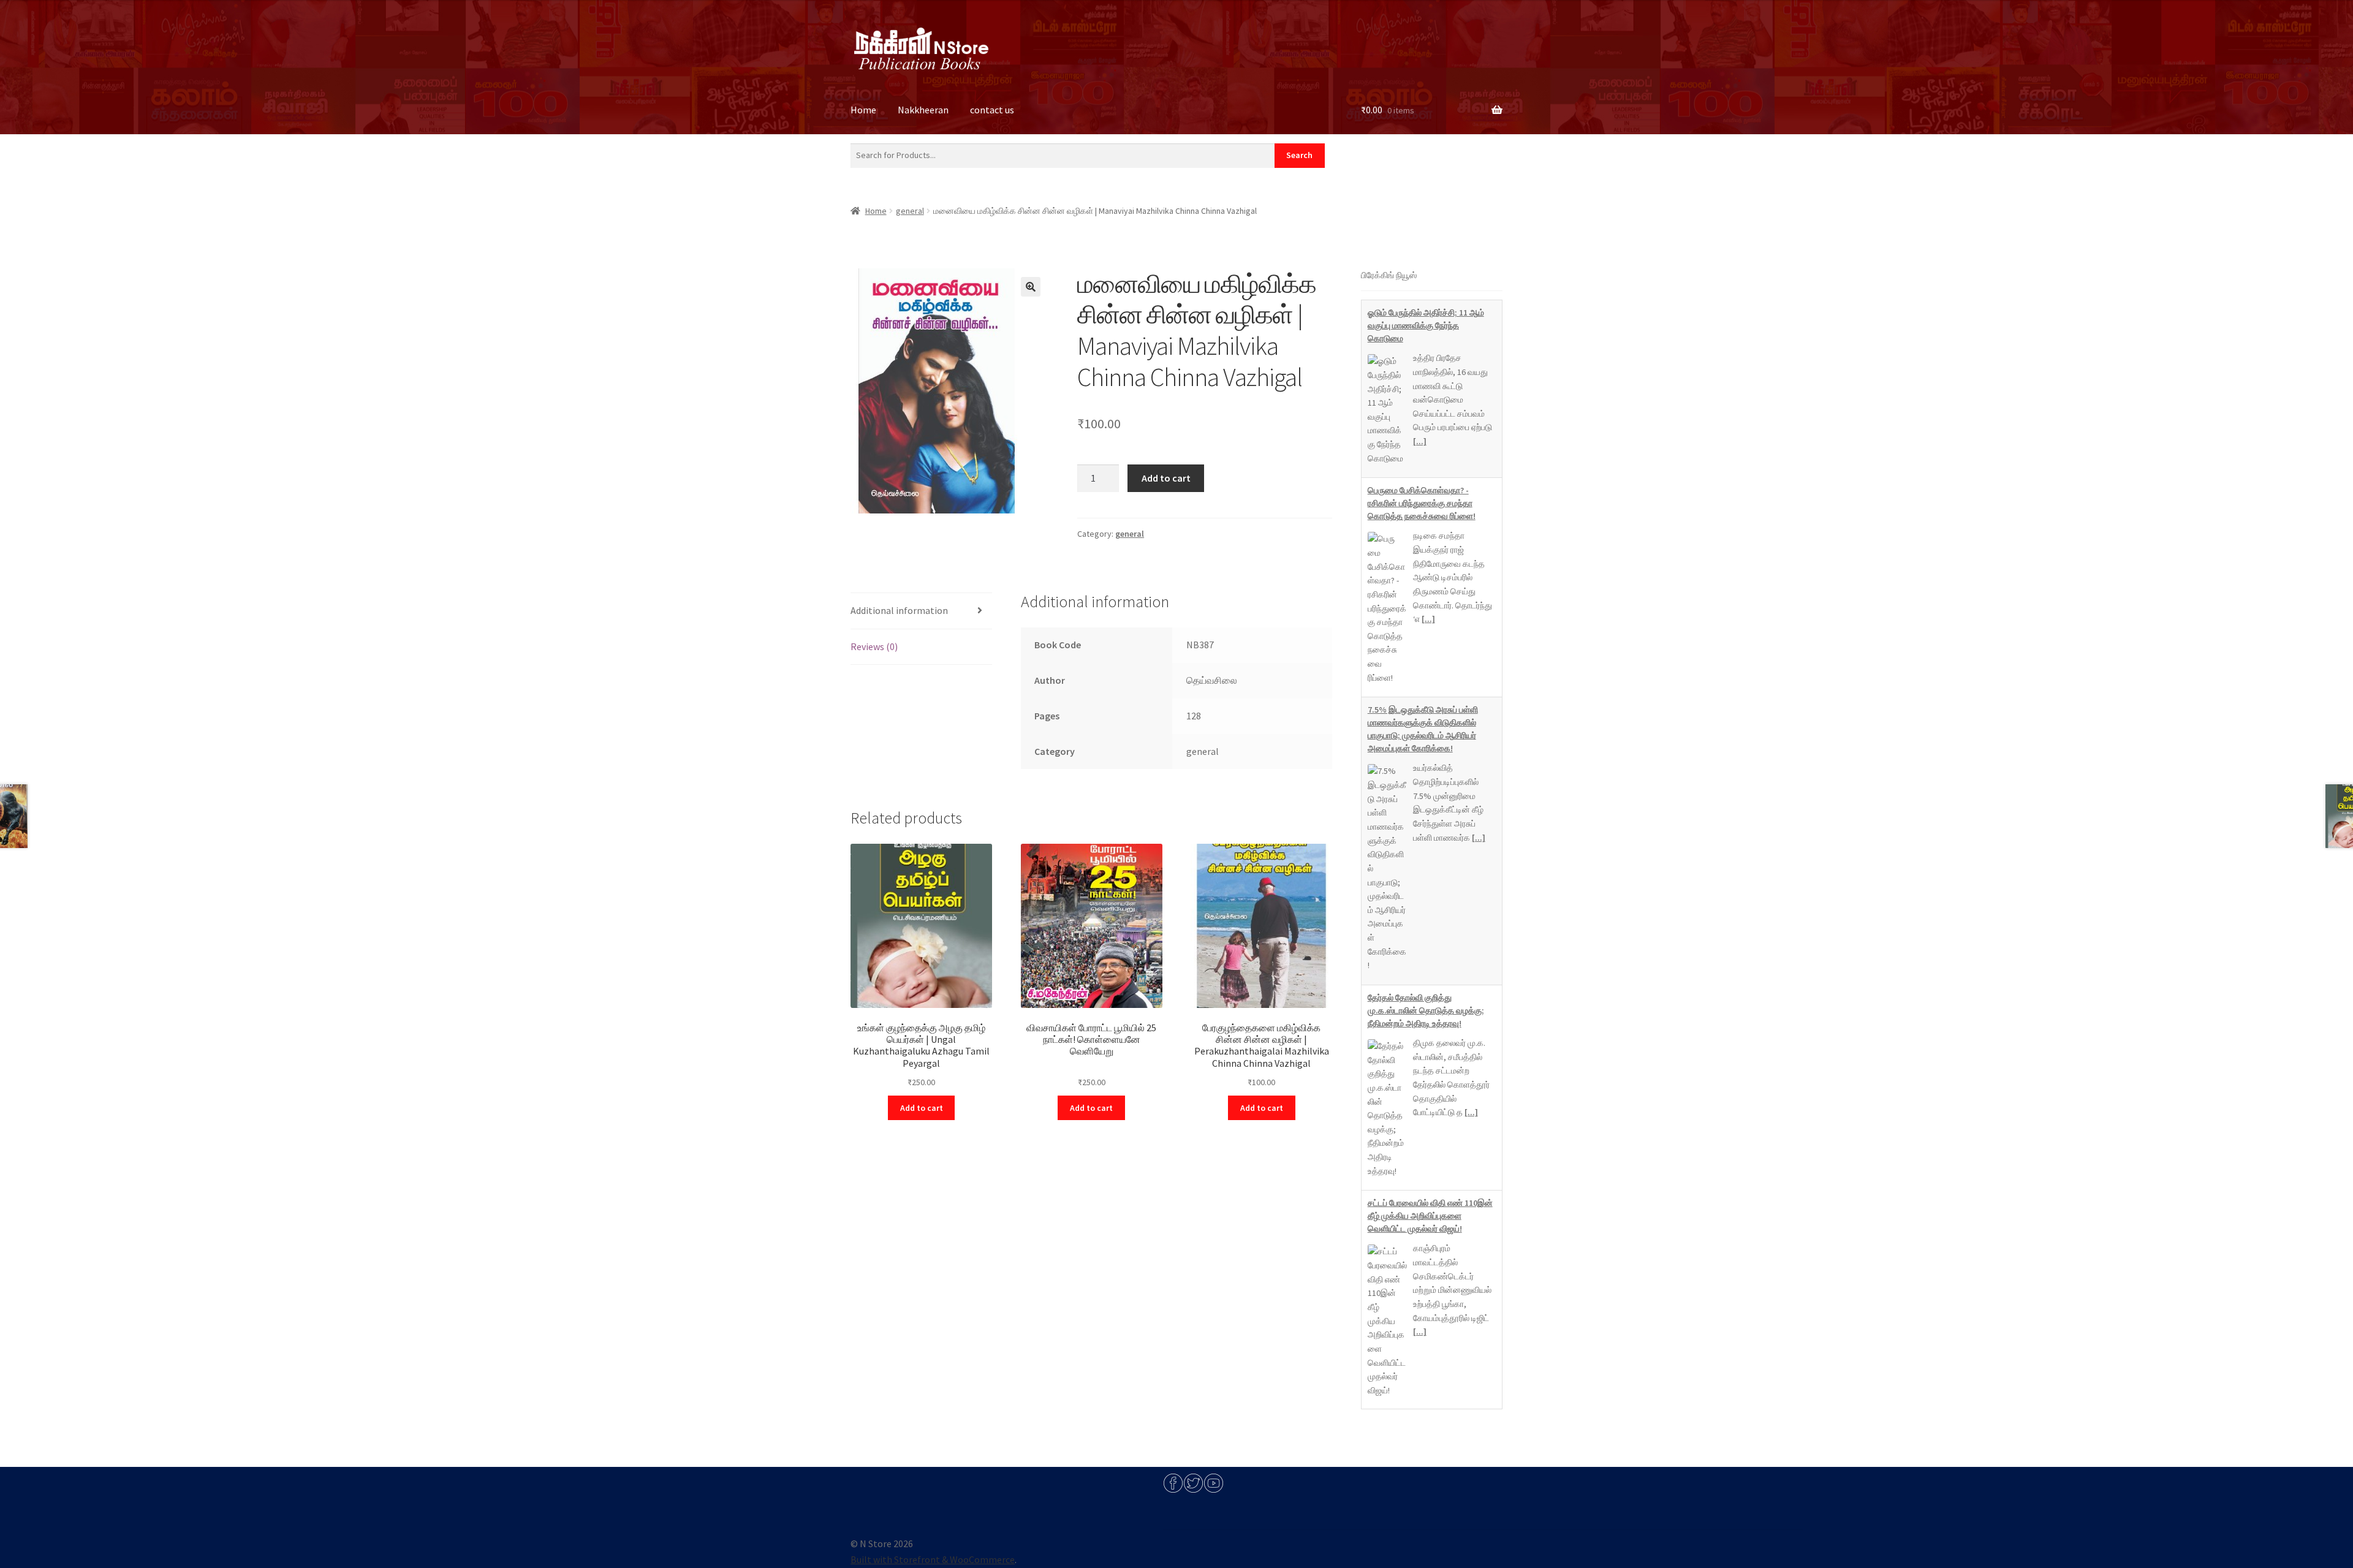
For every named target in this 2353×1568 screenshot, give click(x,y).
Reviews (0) (874, 646)
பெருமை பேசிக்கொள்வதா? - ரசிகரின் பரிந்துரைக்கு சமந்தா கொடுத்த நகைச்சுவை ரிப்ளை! (1422, 325)
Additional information (899, 610)
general (910, 211)
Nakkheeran (923, 110)
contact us (992, 110)
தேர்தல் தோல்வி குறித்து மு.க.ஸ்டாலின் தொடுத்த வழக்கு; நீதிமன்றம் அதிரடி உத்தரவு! (1426, 833)
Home (863, 110)
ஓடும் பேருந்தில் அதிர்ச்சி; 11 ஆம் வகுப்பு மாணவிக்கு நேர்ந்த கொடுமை (1426, 1257)
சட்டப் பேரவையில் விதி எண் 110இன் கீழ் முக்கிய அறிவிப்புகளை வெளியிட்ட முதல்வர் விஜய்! (1430, 1038)
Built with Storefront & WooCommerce (933, 1559)
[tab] (921, 611)
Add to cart (1166, 478)
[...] (1428, 441)
